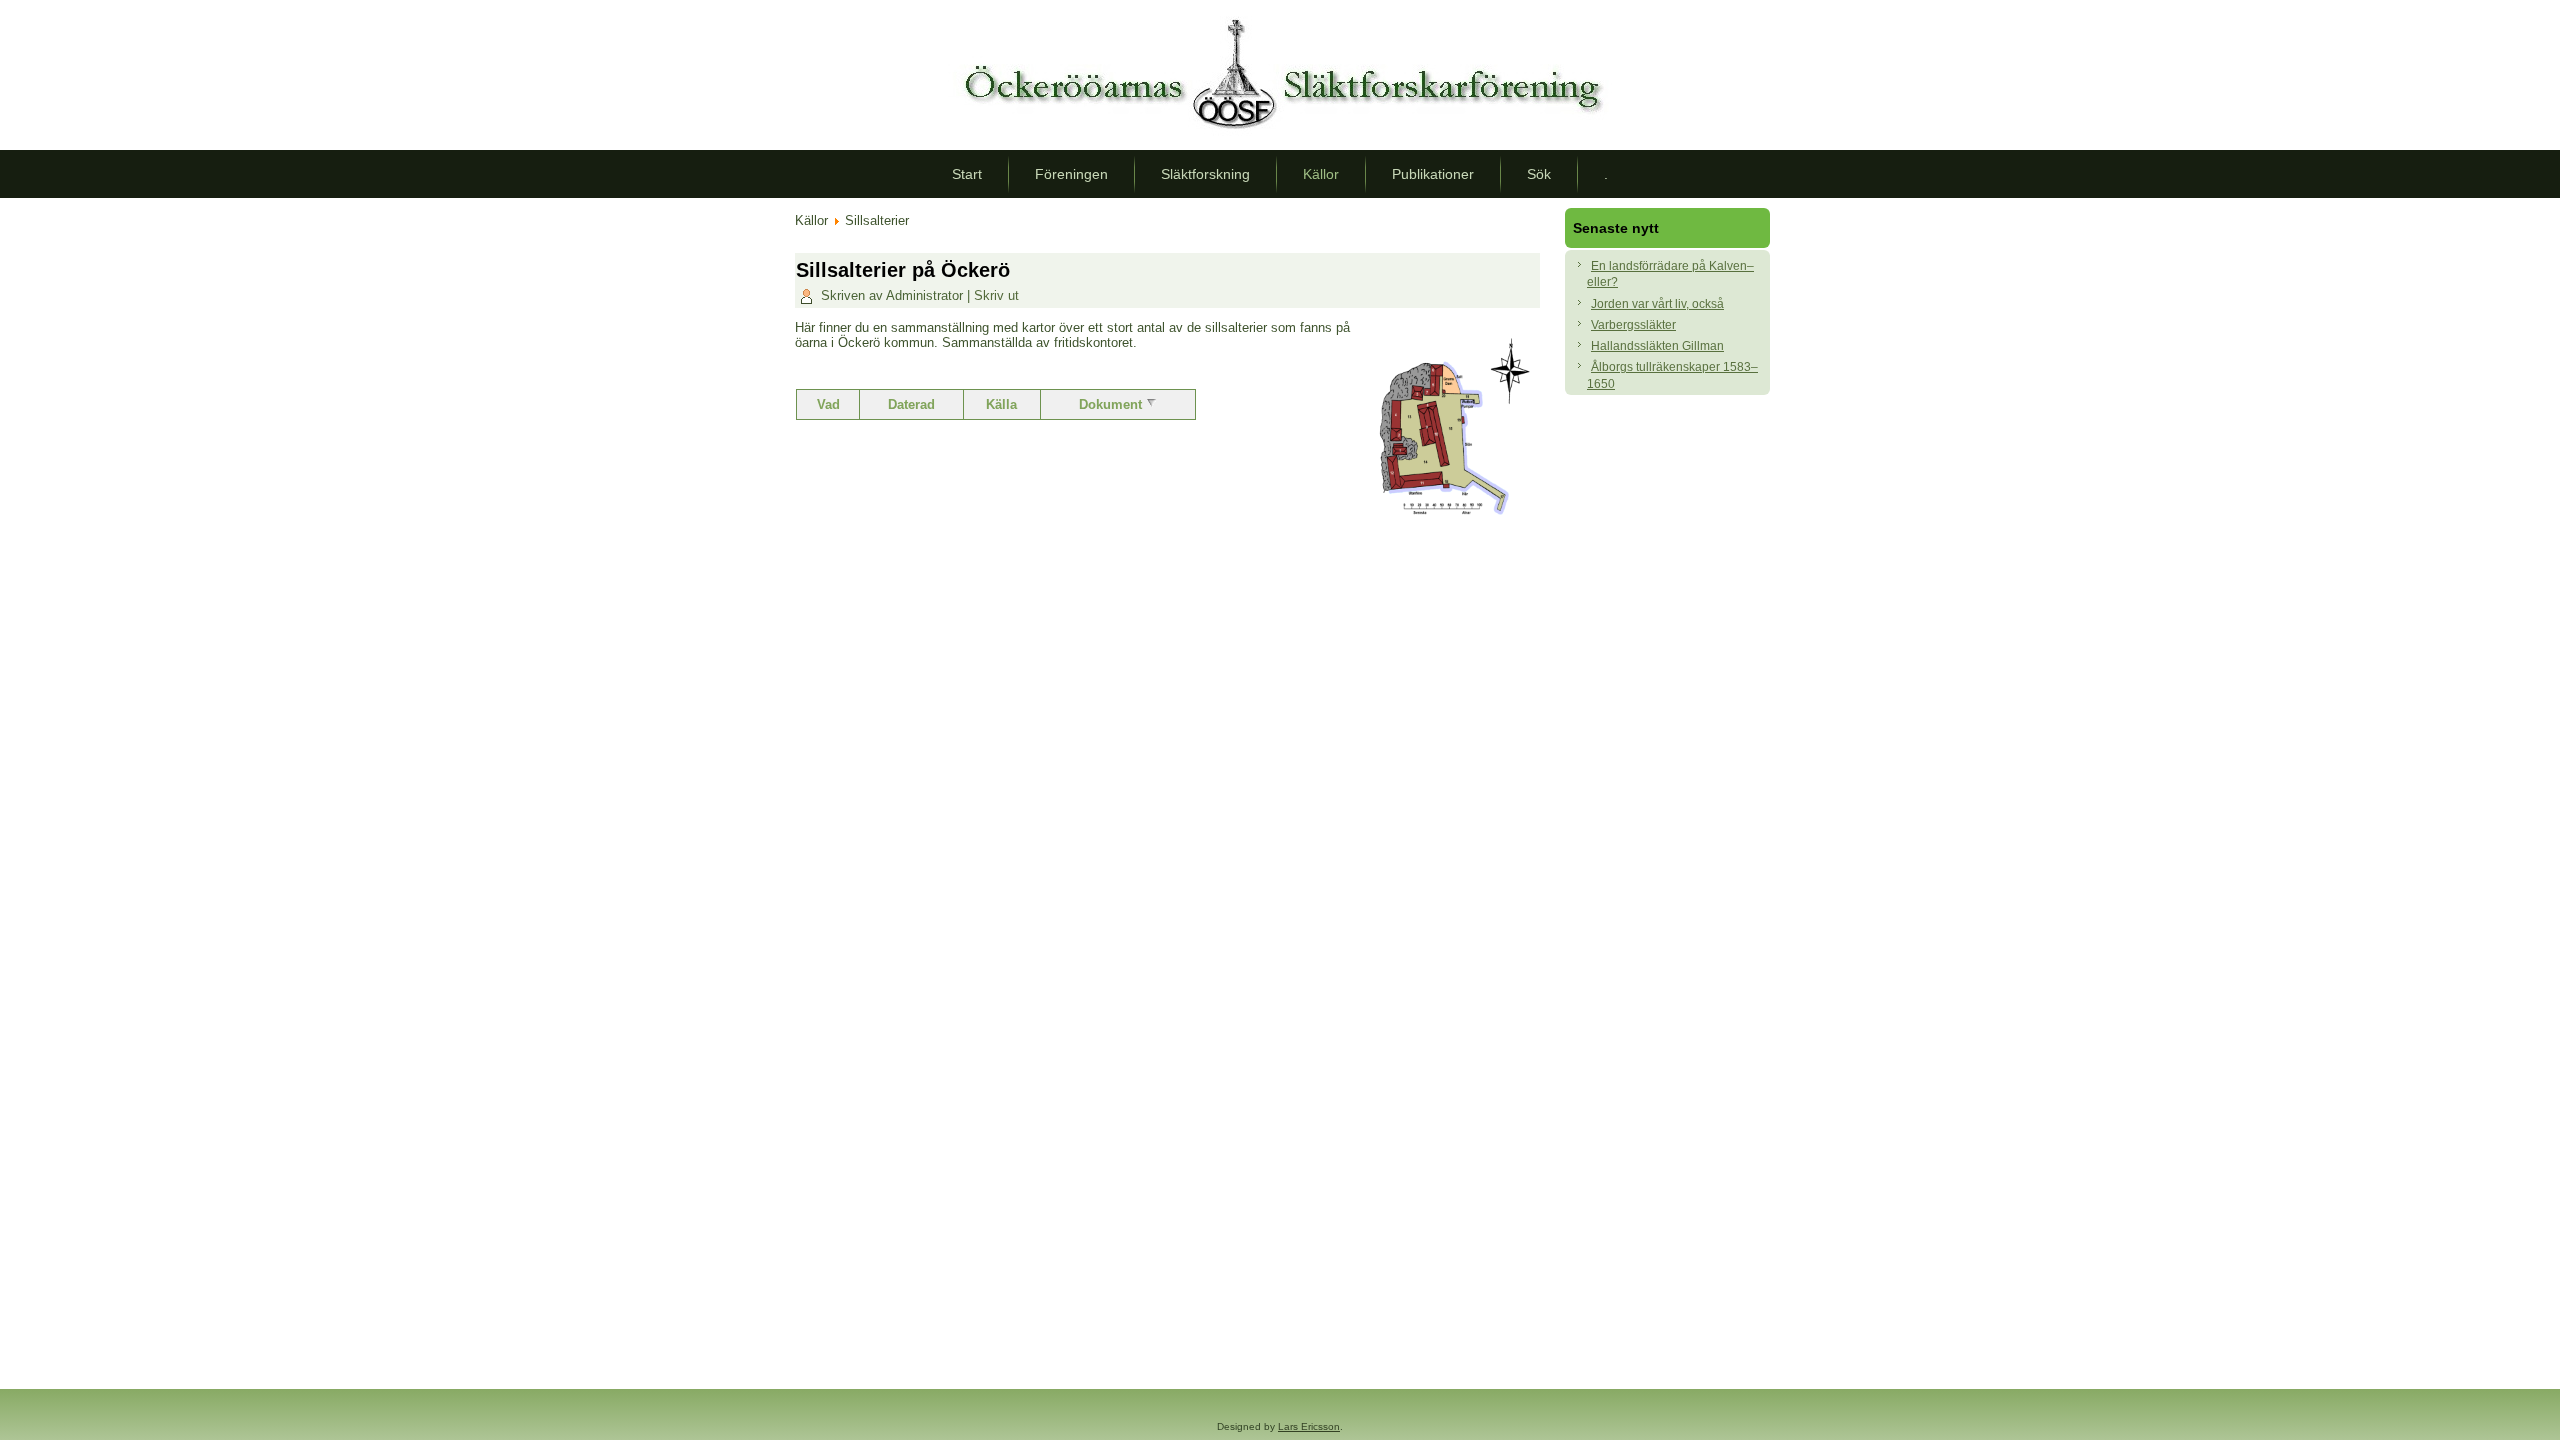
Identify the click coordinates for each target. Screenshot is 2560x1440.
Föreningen (1071, 174)
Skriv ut (996, 295)
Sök (1539, 174)
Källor (1321, 174)
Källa (1001, 404)
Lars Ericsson (1309, 1426)
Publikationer (1433, 174)
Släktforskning (1205, 174)
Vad (828, 404)
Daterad (911, 404)
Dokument (1112, 404)
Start (967, 174)
